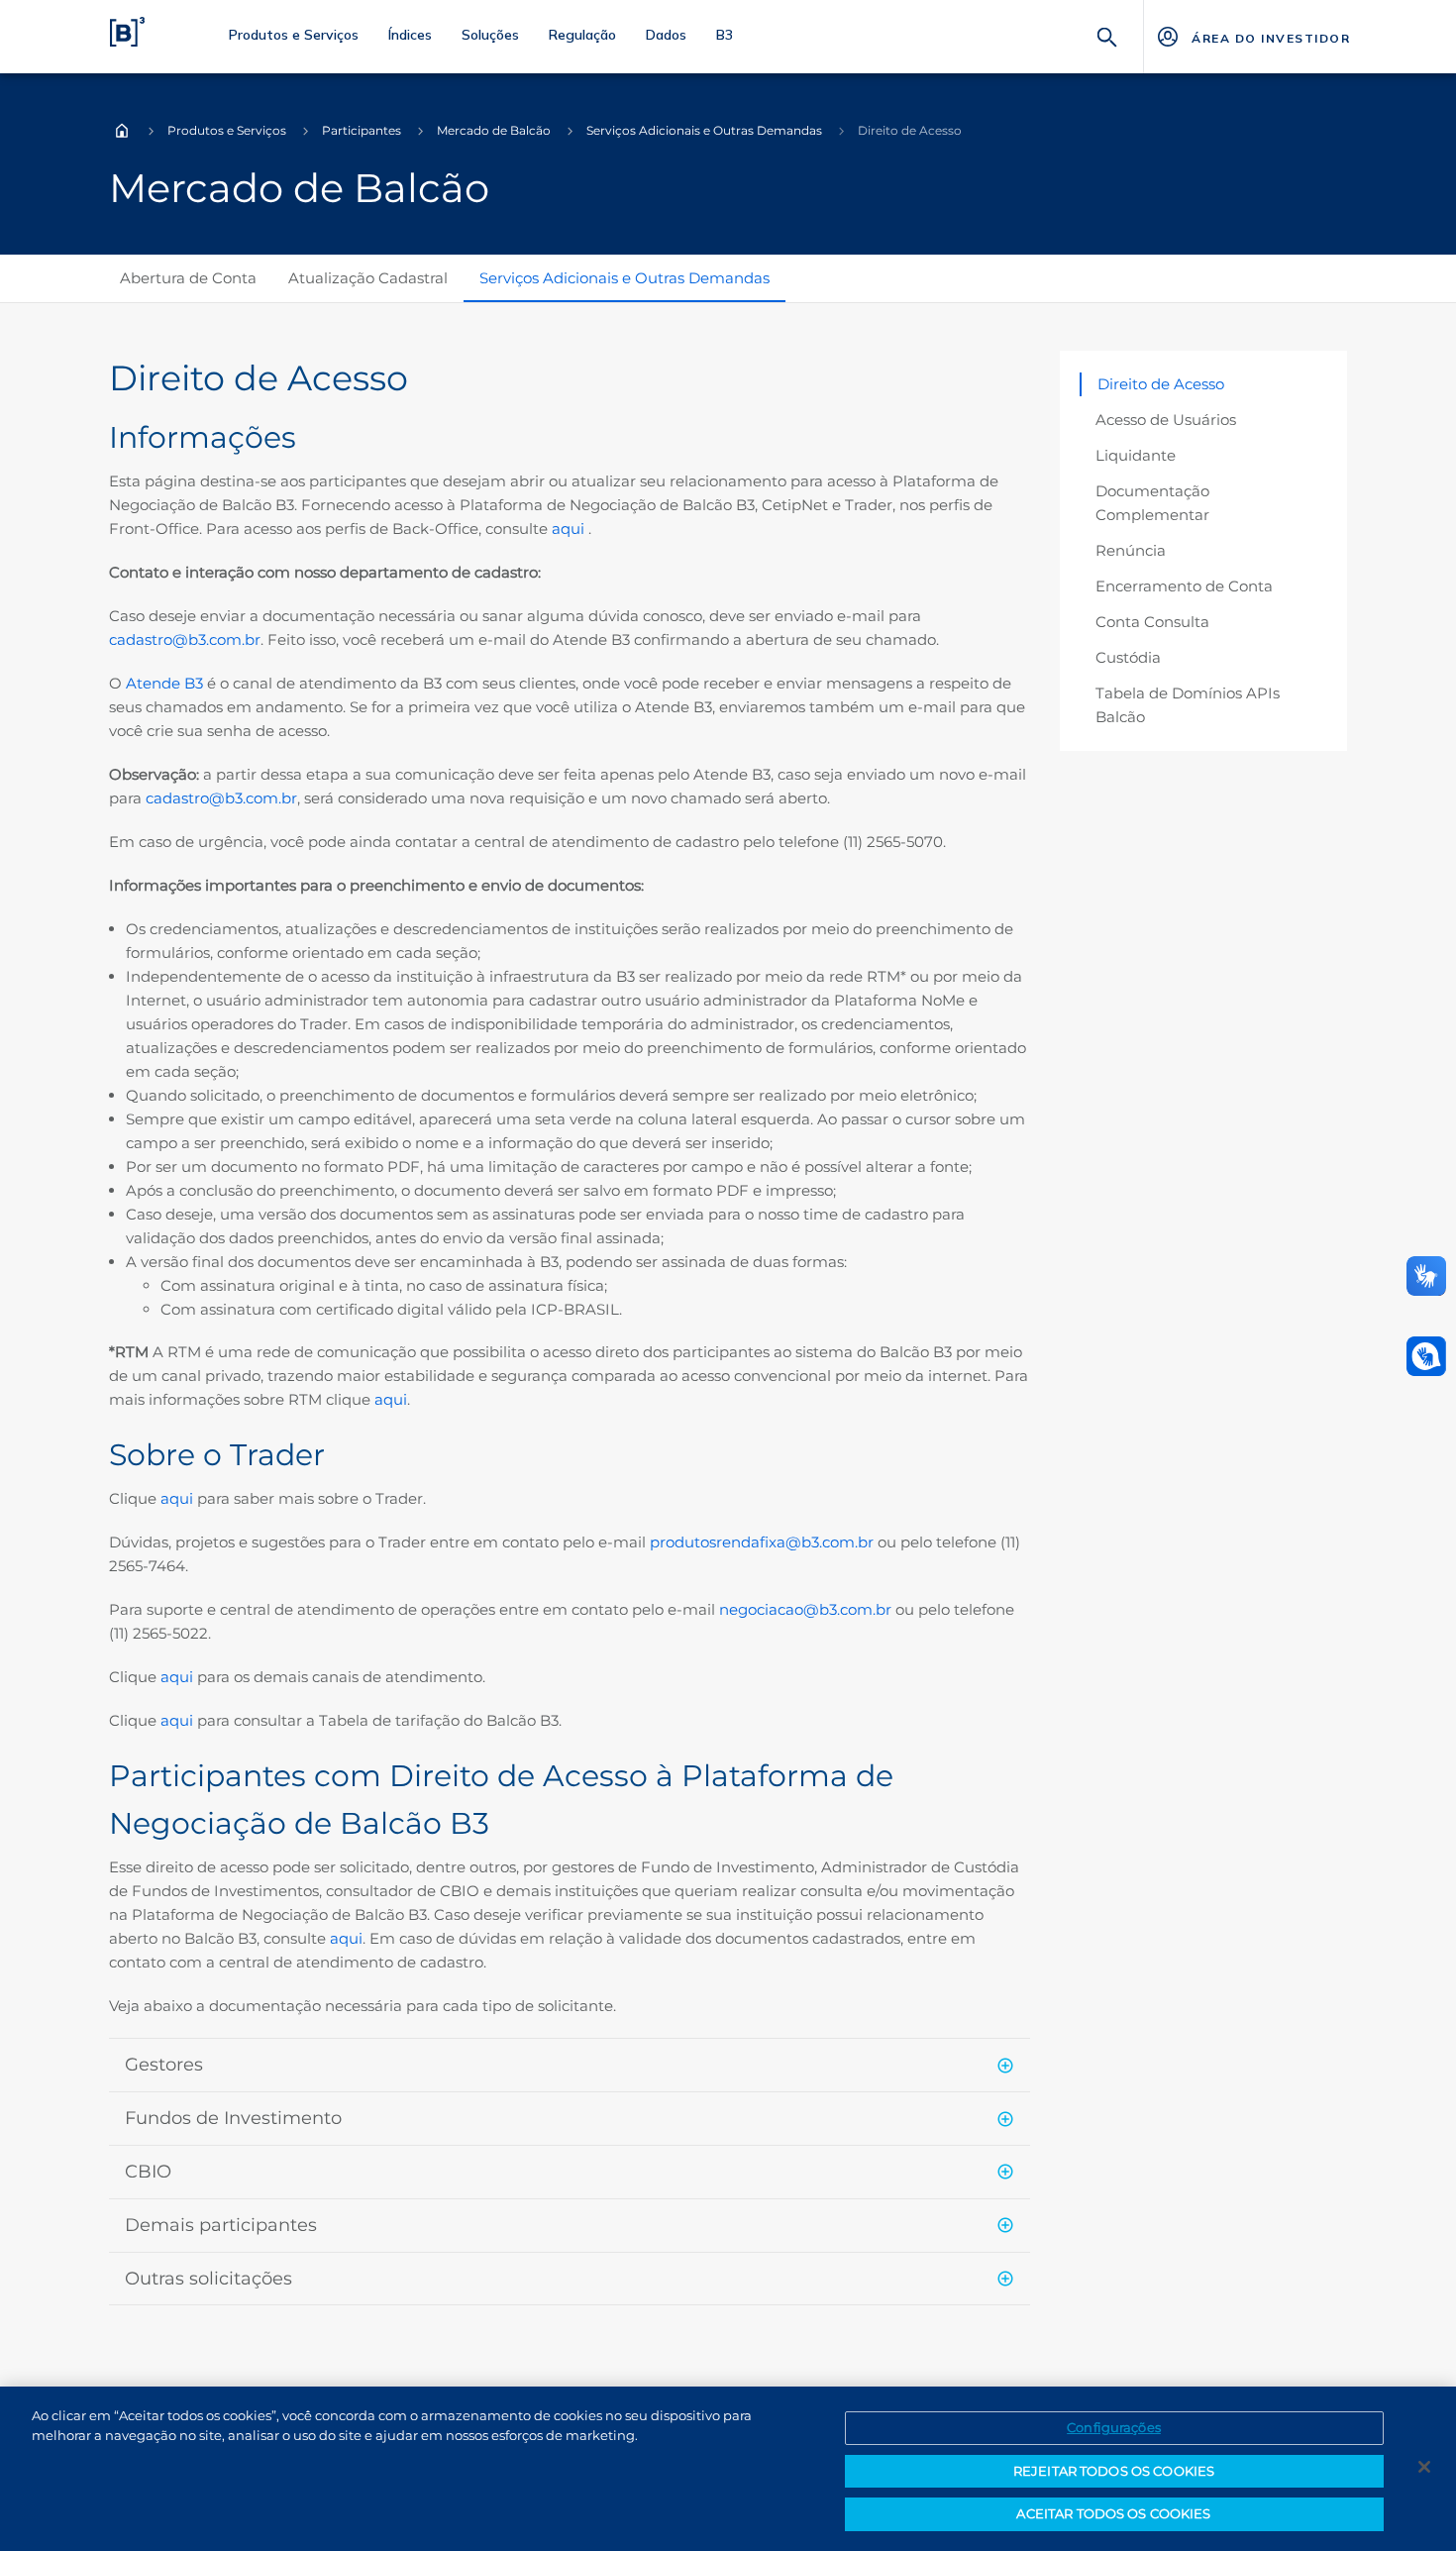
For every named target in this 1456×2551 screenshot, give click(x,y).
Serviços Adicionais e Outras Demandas (704, 130)
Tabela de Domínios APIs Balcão (1188, 705)
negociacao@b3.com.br (805, 1609)
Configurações (1114, 2427)
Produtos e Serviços (227, 130)
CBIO (148, 2172)
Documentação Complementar (1152, 503)
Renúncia (1131, 550)
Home (122, 131)
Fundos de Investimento (233, 2118)
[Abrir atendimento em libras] (1426, 1356)
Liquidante (1136, 455)
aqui (570, 529)
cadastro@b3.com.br (185, 639)
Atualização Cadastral (368, 278)
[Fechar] (1424, 2467)
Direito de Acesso (1161, 384)
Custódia (1128, 657)
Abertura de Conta (188, 278)
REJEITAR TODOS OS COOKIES (1114, 2471)
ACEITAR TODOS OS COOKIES (1113, 2513)
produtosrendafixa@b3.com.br (762, 1542)
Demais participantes (221, 2225)
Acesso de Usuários (1166, 420)
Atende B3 (164, 683)
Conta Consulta (1152, 622)
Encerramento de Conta (1184, 586)
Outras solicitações (208, 2279)
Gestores (164, 2065)
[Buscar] (1107, 35)
